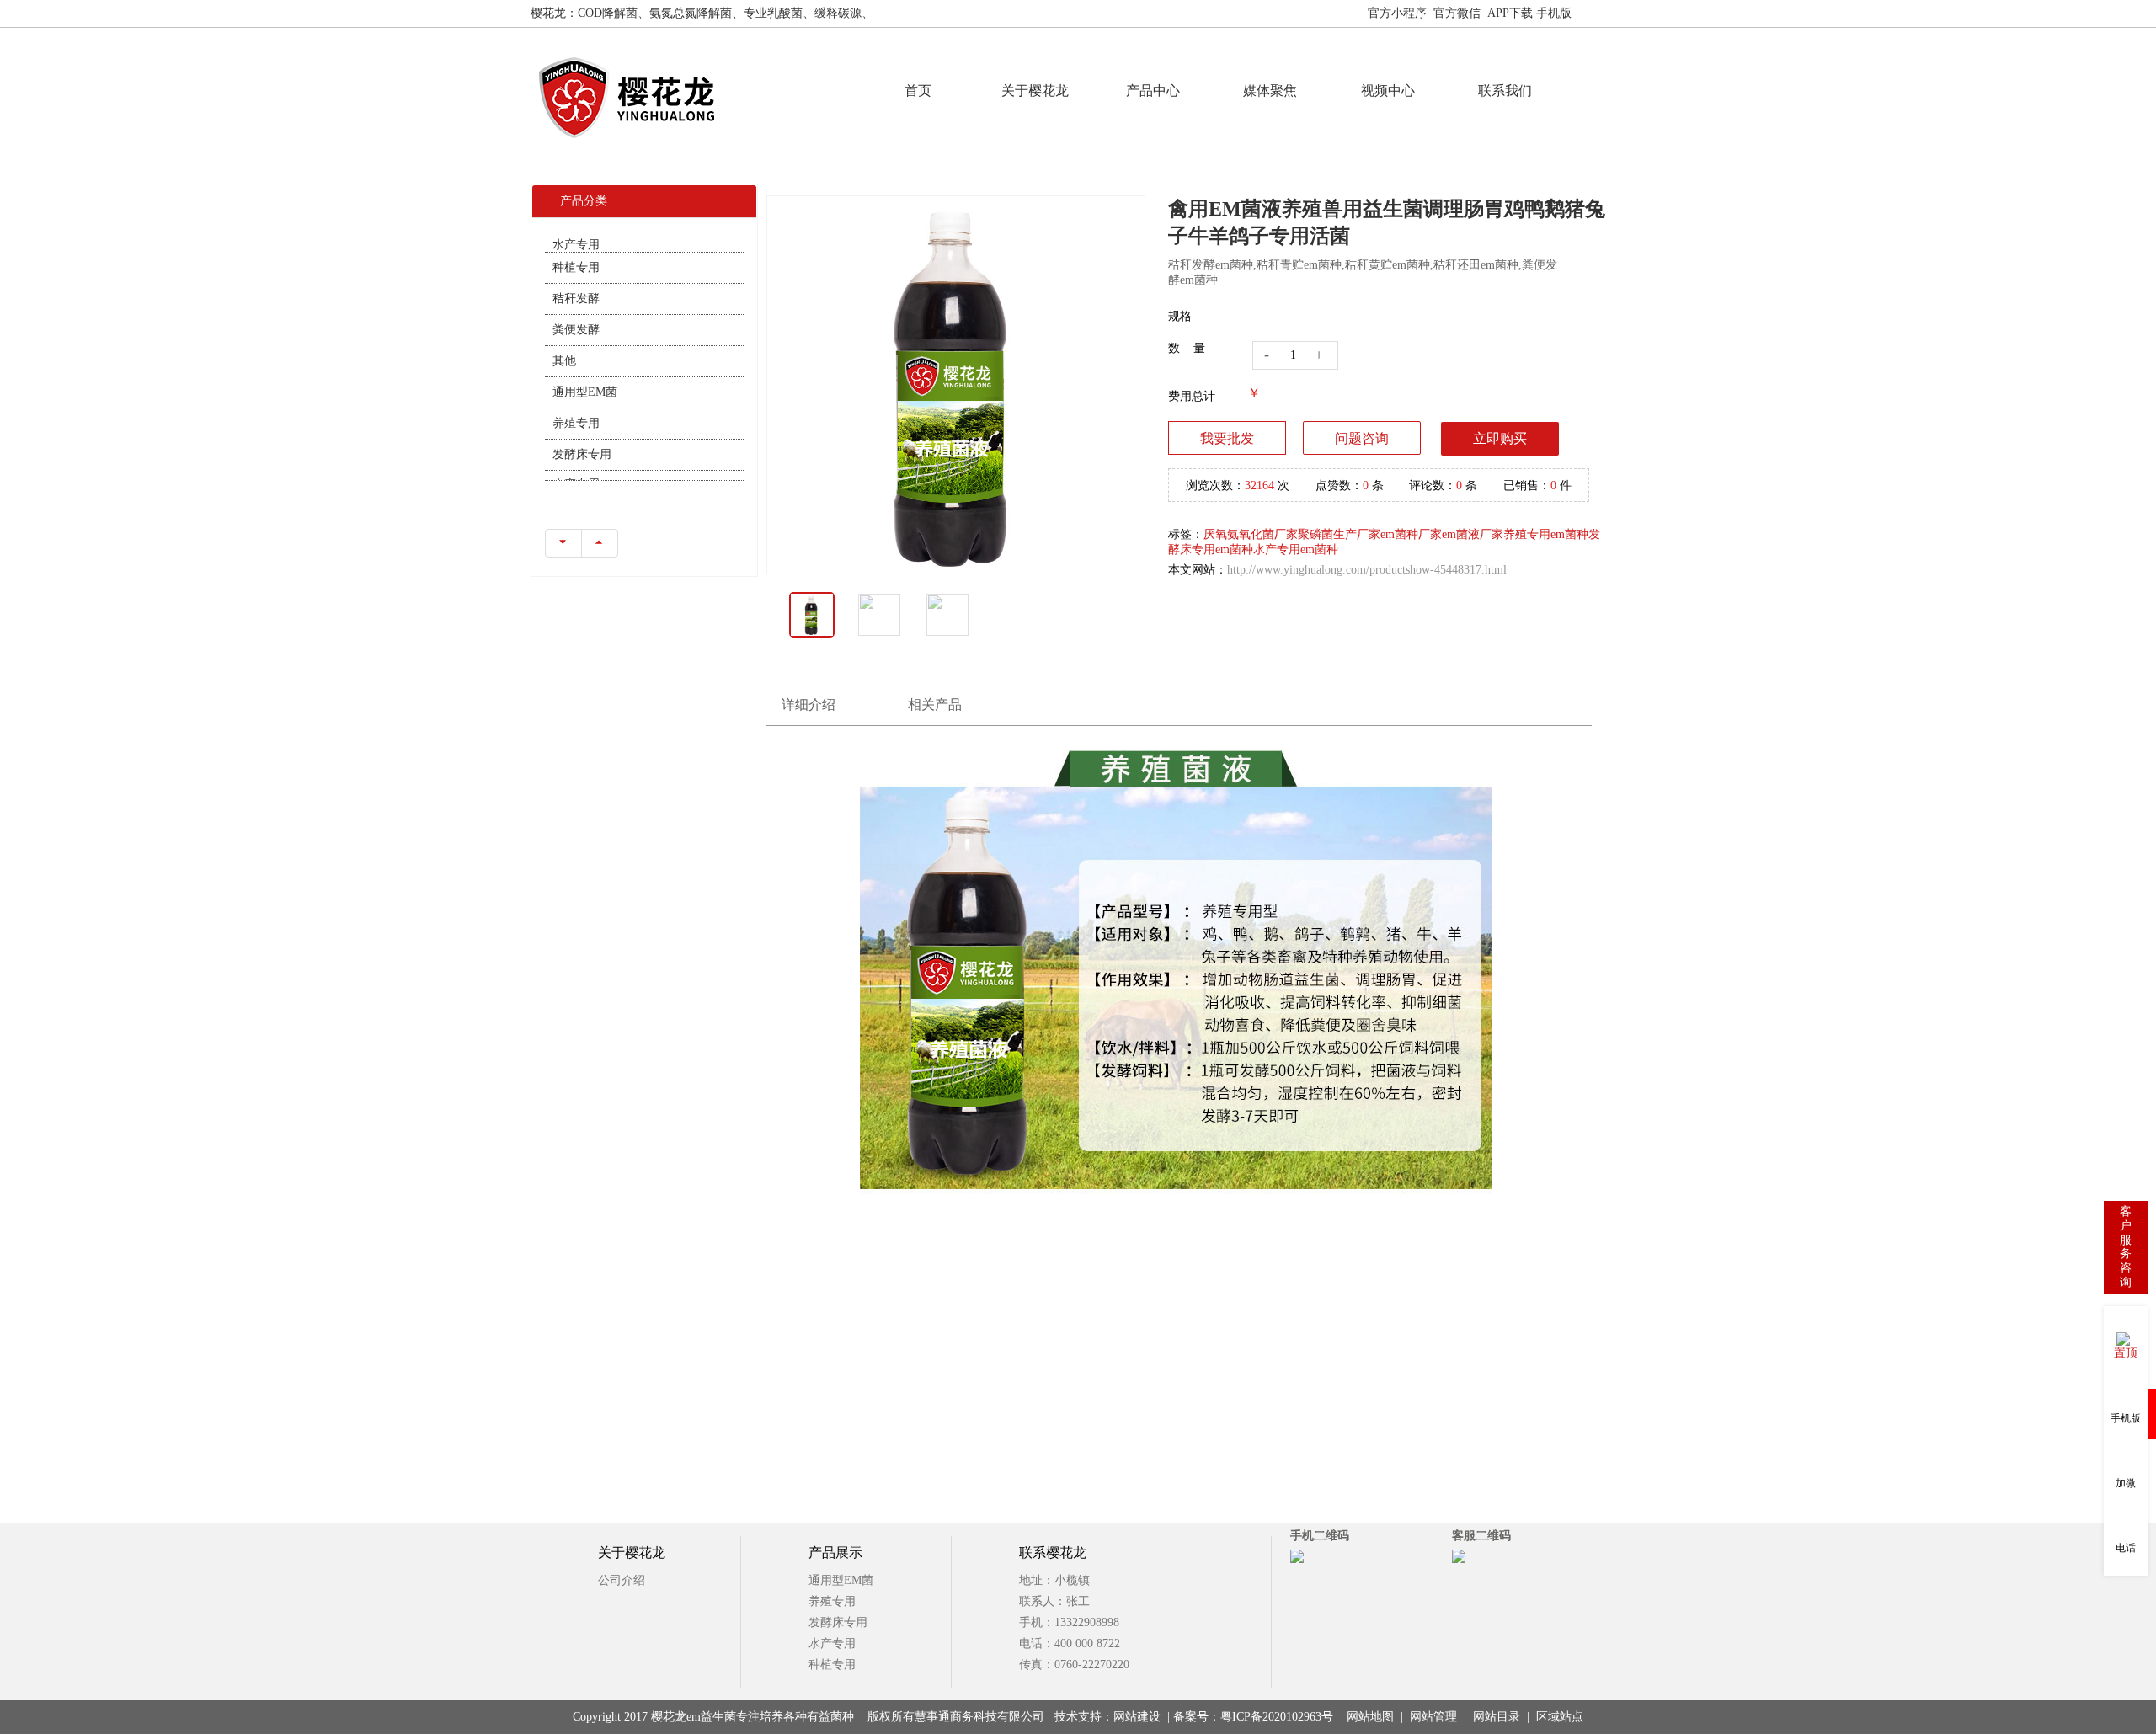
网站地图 (1602, 13)
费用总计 (1192, 396)
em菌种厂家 (1411, 534)
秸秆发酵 (576, 277)
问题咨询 (1362, 438)
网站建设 (1137, 1717)
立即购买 (1500, 438)
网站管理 (1433, 1717)
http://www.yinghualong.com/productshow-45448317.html (1367, 570)
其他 (564, 339)
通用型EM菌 (585, 370)
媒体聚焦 (1270, 91)
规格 (1180, 316)
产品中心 (1153, 91)
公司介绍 (622, 1580)
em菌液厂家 (1473, 534)
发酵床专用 (582, 432)
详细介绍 (808, 704)
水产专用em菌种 (1296, 550)
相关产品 (935, 704)
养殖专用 (576, 401)
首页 (918, 91)
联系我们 (1505, 91)
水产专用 (576, 464)
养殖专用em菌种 (1546, 534)
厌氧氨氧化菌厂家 (1251, 534)
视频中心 (1388, 91)
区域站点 (1560, 1717)
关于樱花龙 (1035, 91)
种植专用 (576, 245)
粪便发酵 (576, 308)
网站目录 (1497, 1717)
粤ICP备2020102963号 (1277, 1717)
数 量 (1187, 348)
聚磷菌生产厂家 (1339, 534)
